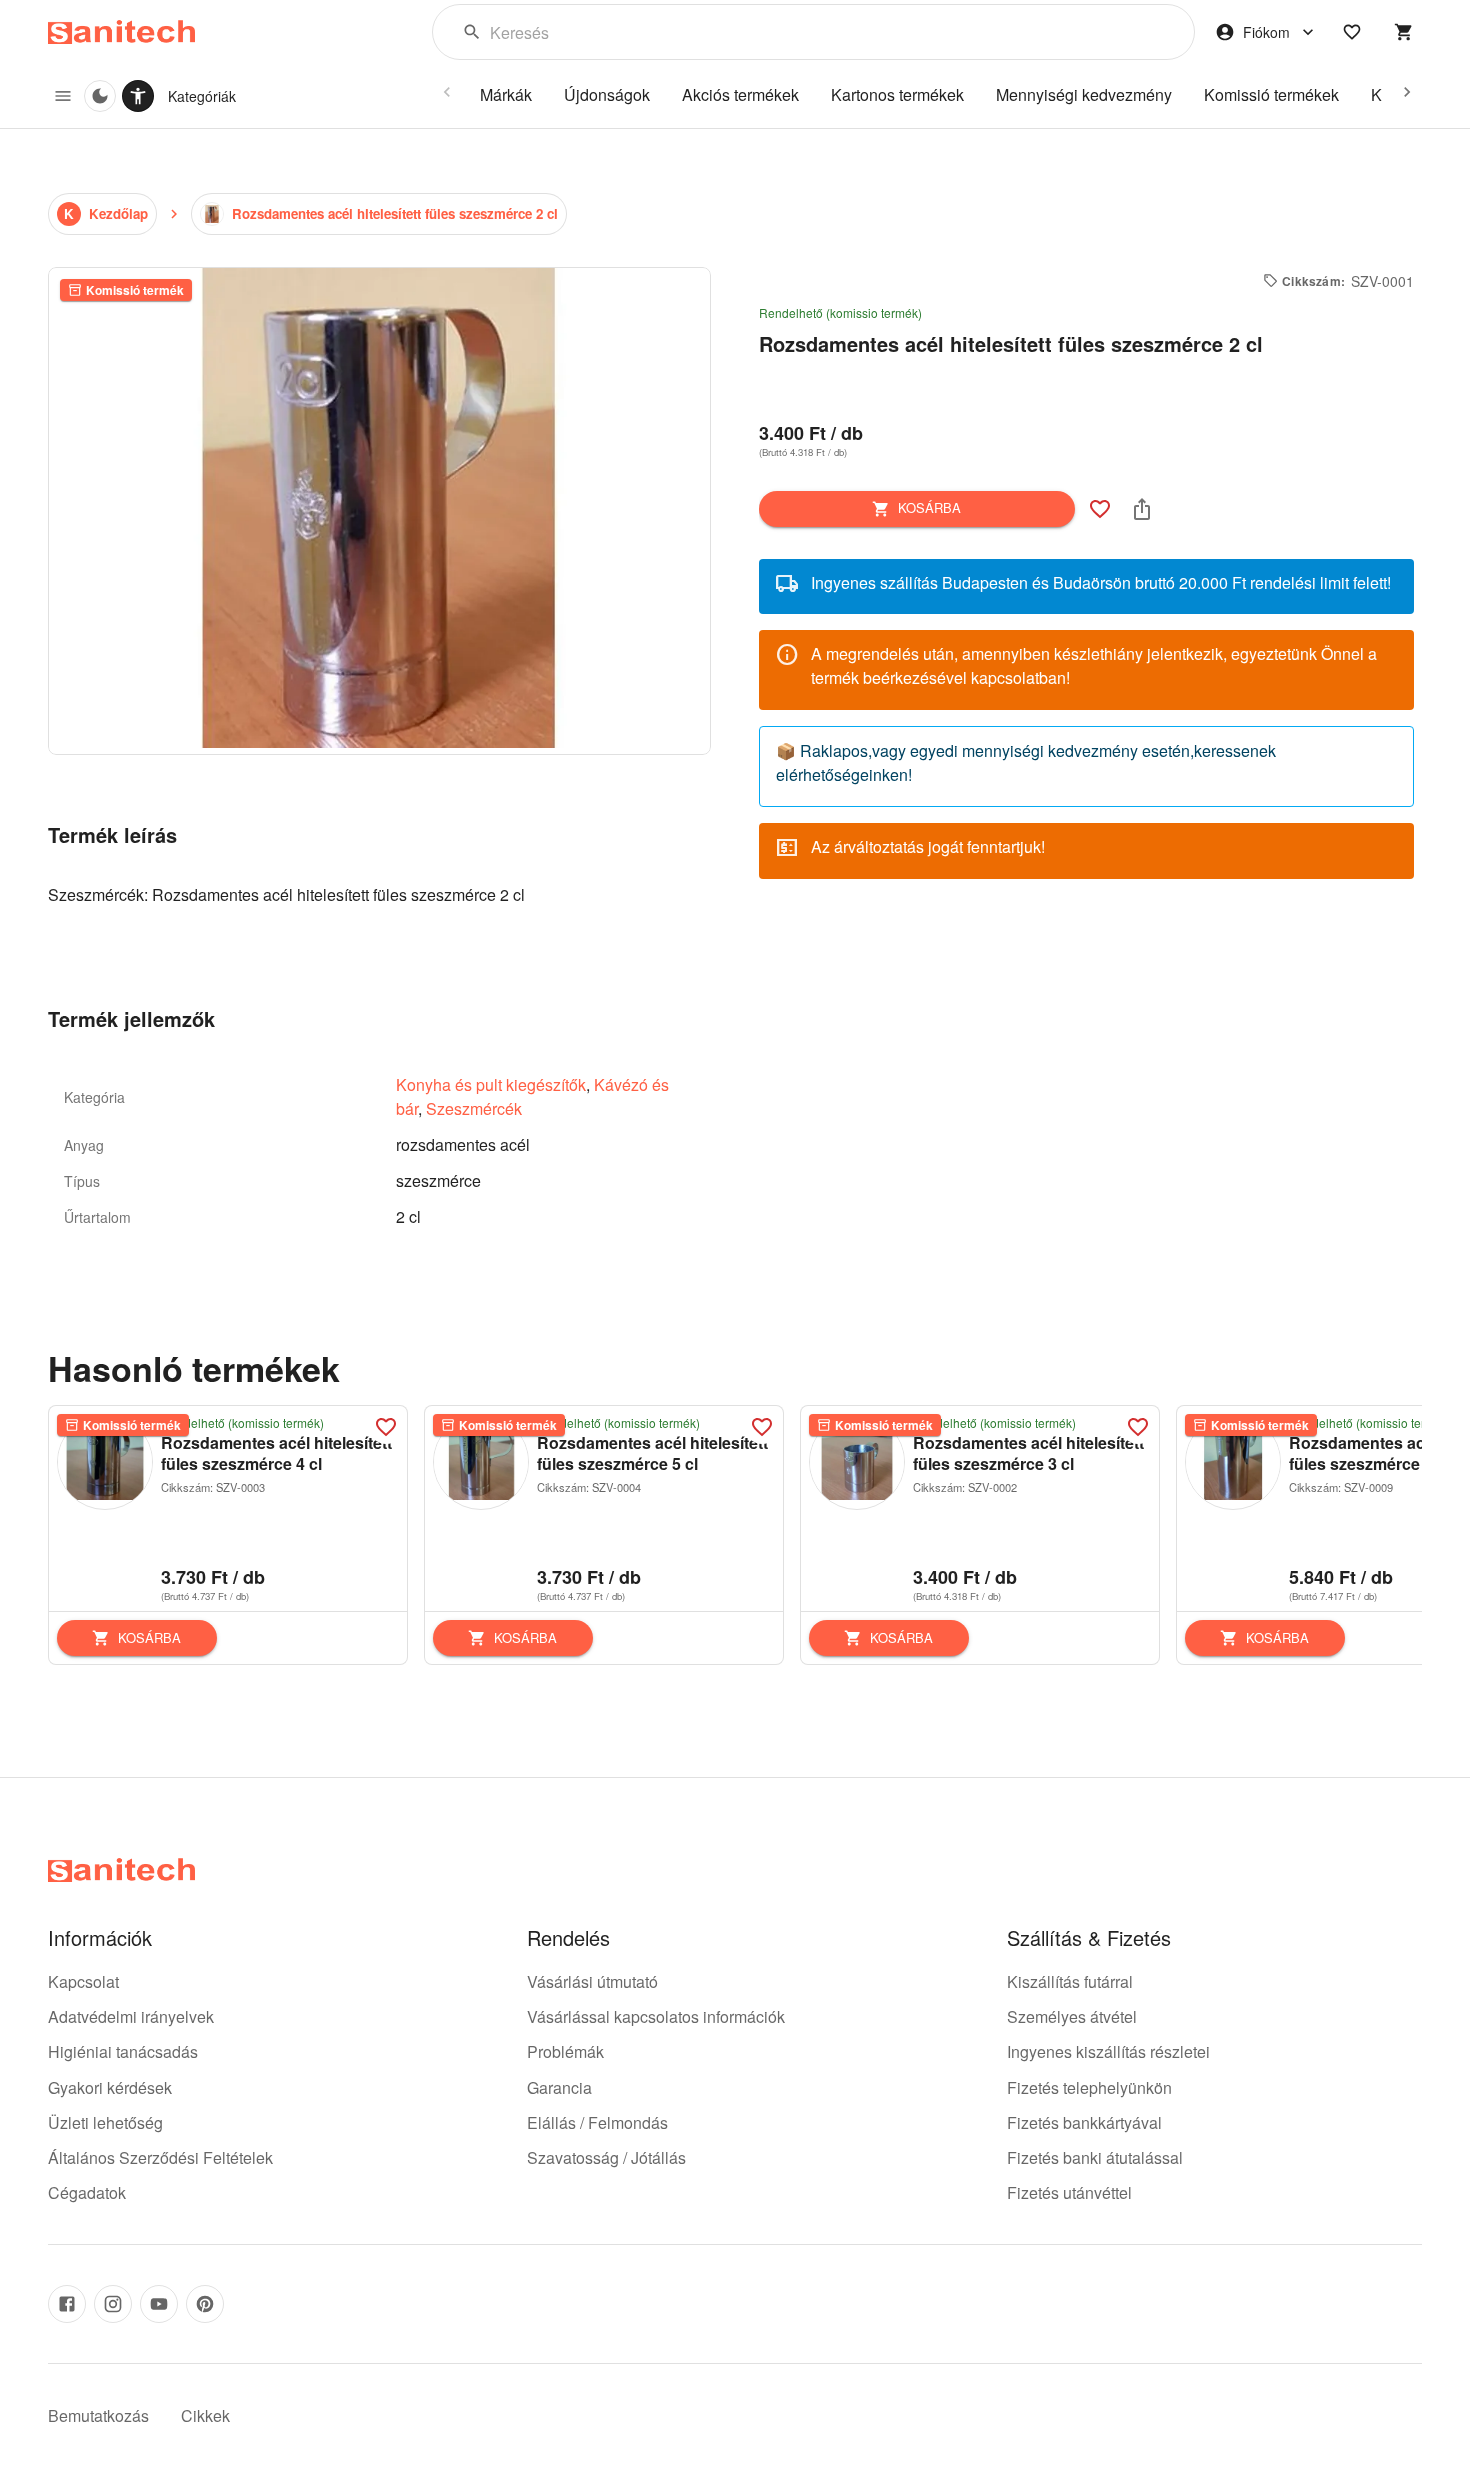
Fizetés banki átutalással (1095, 2157)
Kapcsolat (83, 1981)
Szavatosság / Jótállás (606, 2157)
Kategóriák (202, 96)
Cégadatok (87, 2192)
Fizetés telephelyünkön (1089, 2087)
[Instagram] (113, 2304)
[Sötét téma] (100, 96)
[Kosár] (1404, 32)
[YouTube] (159, 2304)
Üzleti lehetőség (105, 2122)
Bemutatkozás (98, 2415)
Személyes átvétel (1072, 2016)
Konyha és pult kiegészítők (491, 1084)
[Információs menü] (63, 96)
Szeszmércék (474, 1108)
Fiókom (1266, 32)
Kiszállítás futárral (1070, 1981)
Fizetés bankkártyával (1084, 2122)
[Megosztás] (1142, 509)
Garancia (559, 2087)
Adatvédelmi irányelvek (131, 2016)
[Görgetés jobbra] (1407, 92)
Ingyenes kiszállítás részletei (1108, 2051)
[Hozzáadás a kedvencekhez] (1100, 509)
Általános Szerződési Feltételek (160, 2157)
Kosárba (929, 507)
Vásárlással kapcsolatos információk (656, 2016)
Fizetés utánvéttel (1069, 2192)
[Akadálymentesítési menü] (138, 96)
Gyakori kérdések (110, 2087)
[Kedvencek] (1352, 32)
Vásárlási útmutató (592, 1981)
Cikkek (205, 2415)
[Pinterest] (205, 2304)
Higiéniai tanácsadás (123, 2051)
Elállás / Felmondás (597, 2122)
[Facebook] (67, 2304)
